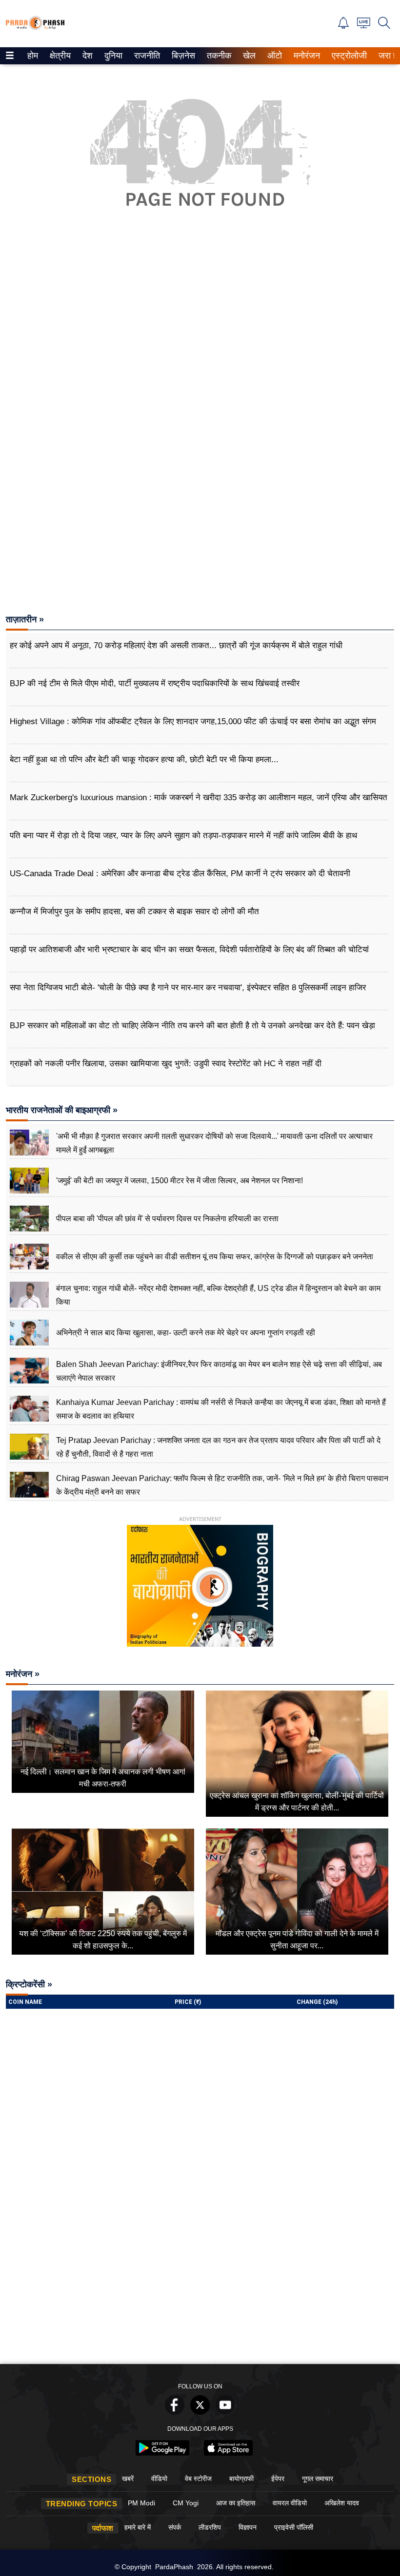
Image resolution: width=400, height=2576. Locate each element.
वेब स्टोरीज (198, 2479)
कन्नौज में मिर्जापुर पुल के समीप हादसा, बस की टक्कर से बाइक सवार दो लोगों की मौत (134, 912)
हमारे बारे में (138, 2527)
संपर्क (175, 2527)
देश (87, 56)
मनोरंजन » (23, 1674)
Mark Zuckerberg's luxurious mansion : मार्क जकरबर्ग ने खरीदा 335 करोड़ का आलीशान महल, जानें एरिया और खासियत (199, 798)
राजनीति (146, 56)
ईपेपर (278, 2479)
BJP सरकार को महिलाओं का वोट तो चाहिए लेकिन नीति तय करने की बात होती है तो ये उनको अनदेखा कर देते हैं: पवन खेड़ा (192, 1026)
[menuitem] (33, 56)
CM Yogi (186, 2503)
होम (32, 56)
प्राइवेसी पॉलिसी (294, 2527)
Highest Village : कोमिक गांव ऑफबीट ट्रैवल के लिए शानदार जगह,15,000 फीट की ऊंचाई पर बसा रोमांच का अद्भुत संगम (193, 721)
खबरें (128, 2479)
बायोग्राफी (241, 2479)
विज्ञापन (248, 2527)
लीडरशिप (210, 2527)
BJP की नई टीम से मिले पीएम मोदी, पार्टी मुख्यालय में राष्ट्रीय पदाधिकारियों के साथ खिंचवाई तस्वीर (155, 683)
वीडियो (159, 2479)
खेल (249, 56)
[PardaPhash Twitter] (200, 2412)
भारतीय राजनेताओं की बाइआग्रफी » (62, 1110)
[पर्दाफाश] (35, 28)
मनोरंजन (305, 56)
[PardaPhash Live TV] (364, 26)
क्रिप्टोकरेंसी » (29, 1984)
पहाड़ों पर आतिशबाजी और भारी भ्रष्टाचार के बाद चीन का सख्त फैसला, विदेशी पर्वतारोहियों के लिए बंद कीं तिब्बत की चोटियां (189, 950)
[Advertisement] (200, 348)
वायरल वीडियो (290, 2503)
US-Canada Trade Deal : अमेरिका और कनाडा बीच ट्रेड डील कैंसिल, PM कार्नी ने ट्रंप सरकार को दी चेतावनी (180, 874)
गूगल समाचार (318, 2479)
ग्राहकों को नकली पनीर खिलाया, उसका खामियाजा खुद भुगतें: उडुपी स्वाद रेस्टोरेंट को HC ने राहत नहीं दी (166, 1064)
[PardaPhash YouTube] (225, 2412)
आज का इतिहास (236, 2503)
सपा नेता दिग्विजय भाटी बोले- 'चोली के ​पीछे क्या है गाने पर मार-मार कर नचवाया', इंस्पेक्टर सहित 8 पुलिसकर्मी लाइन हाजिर (188, 988)
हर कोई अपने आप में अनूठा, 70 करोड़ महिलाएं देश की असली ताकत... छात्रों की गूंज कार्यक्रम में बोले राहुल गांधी (176, 645)
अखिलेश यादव (342, 2503)
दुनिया (112, 56)
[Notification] (343, 26)
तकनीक (218, 56)
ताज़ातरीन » (25, 619)
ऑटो (274, 56)
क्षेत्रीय (59, 56)
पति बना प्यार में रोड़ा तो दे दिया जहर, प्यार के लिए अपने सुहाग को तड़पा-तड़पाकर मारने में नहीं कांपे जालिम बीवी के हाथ (183, 836)
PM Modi (141, 2503)
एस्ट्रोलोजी (347, 56)
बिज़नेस (182, 56)
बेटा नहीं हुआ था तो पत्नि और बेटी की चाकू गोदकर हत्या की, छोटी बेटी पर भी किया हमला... (144, 759)
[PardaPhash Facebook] (175, 2412)
